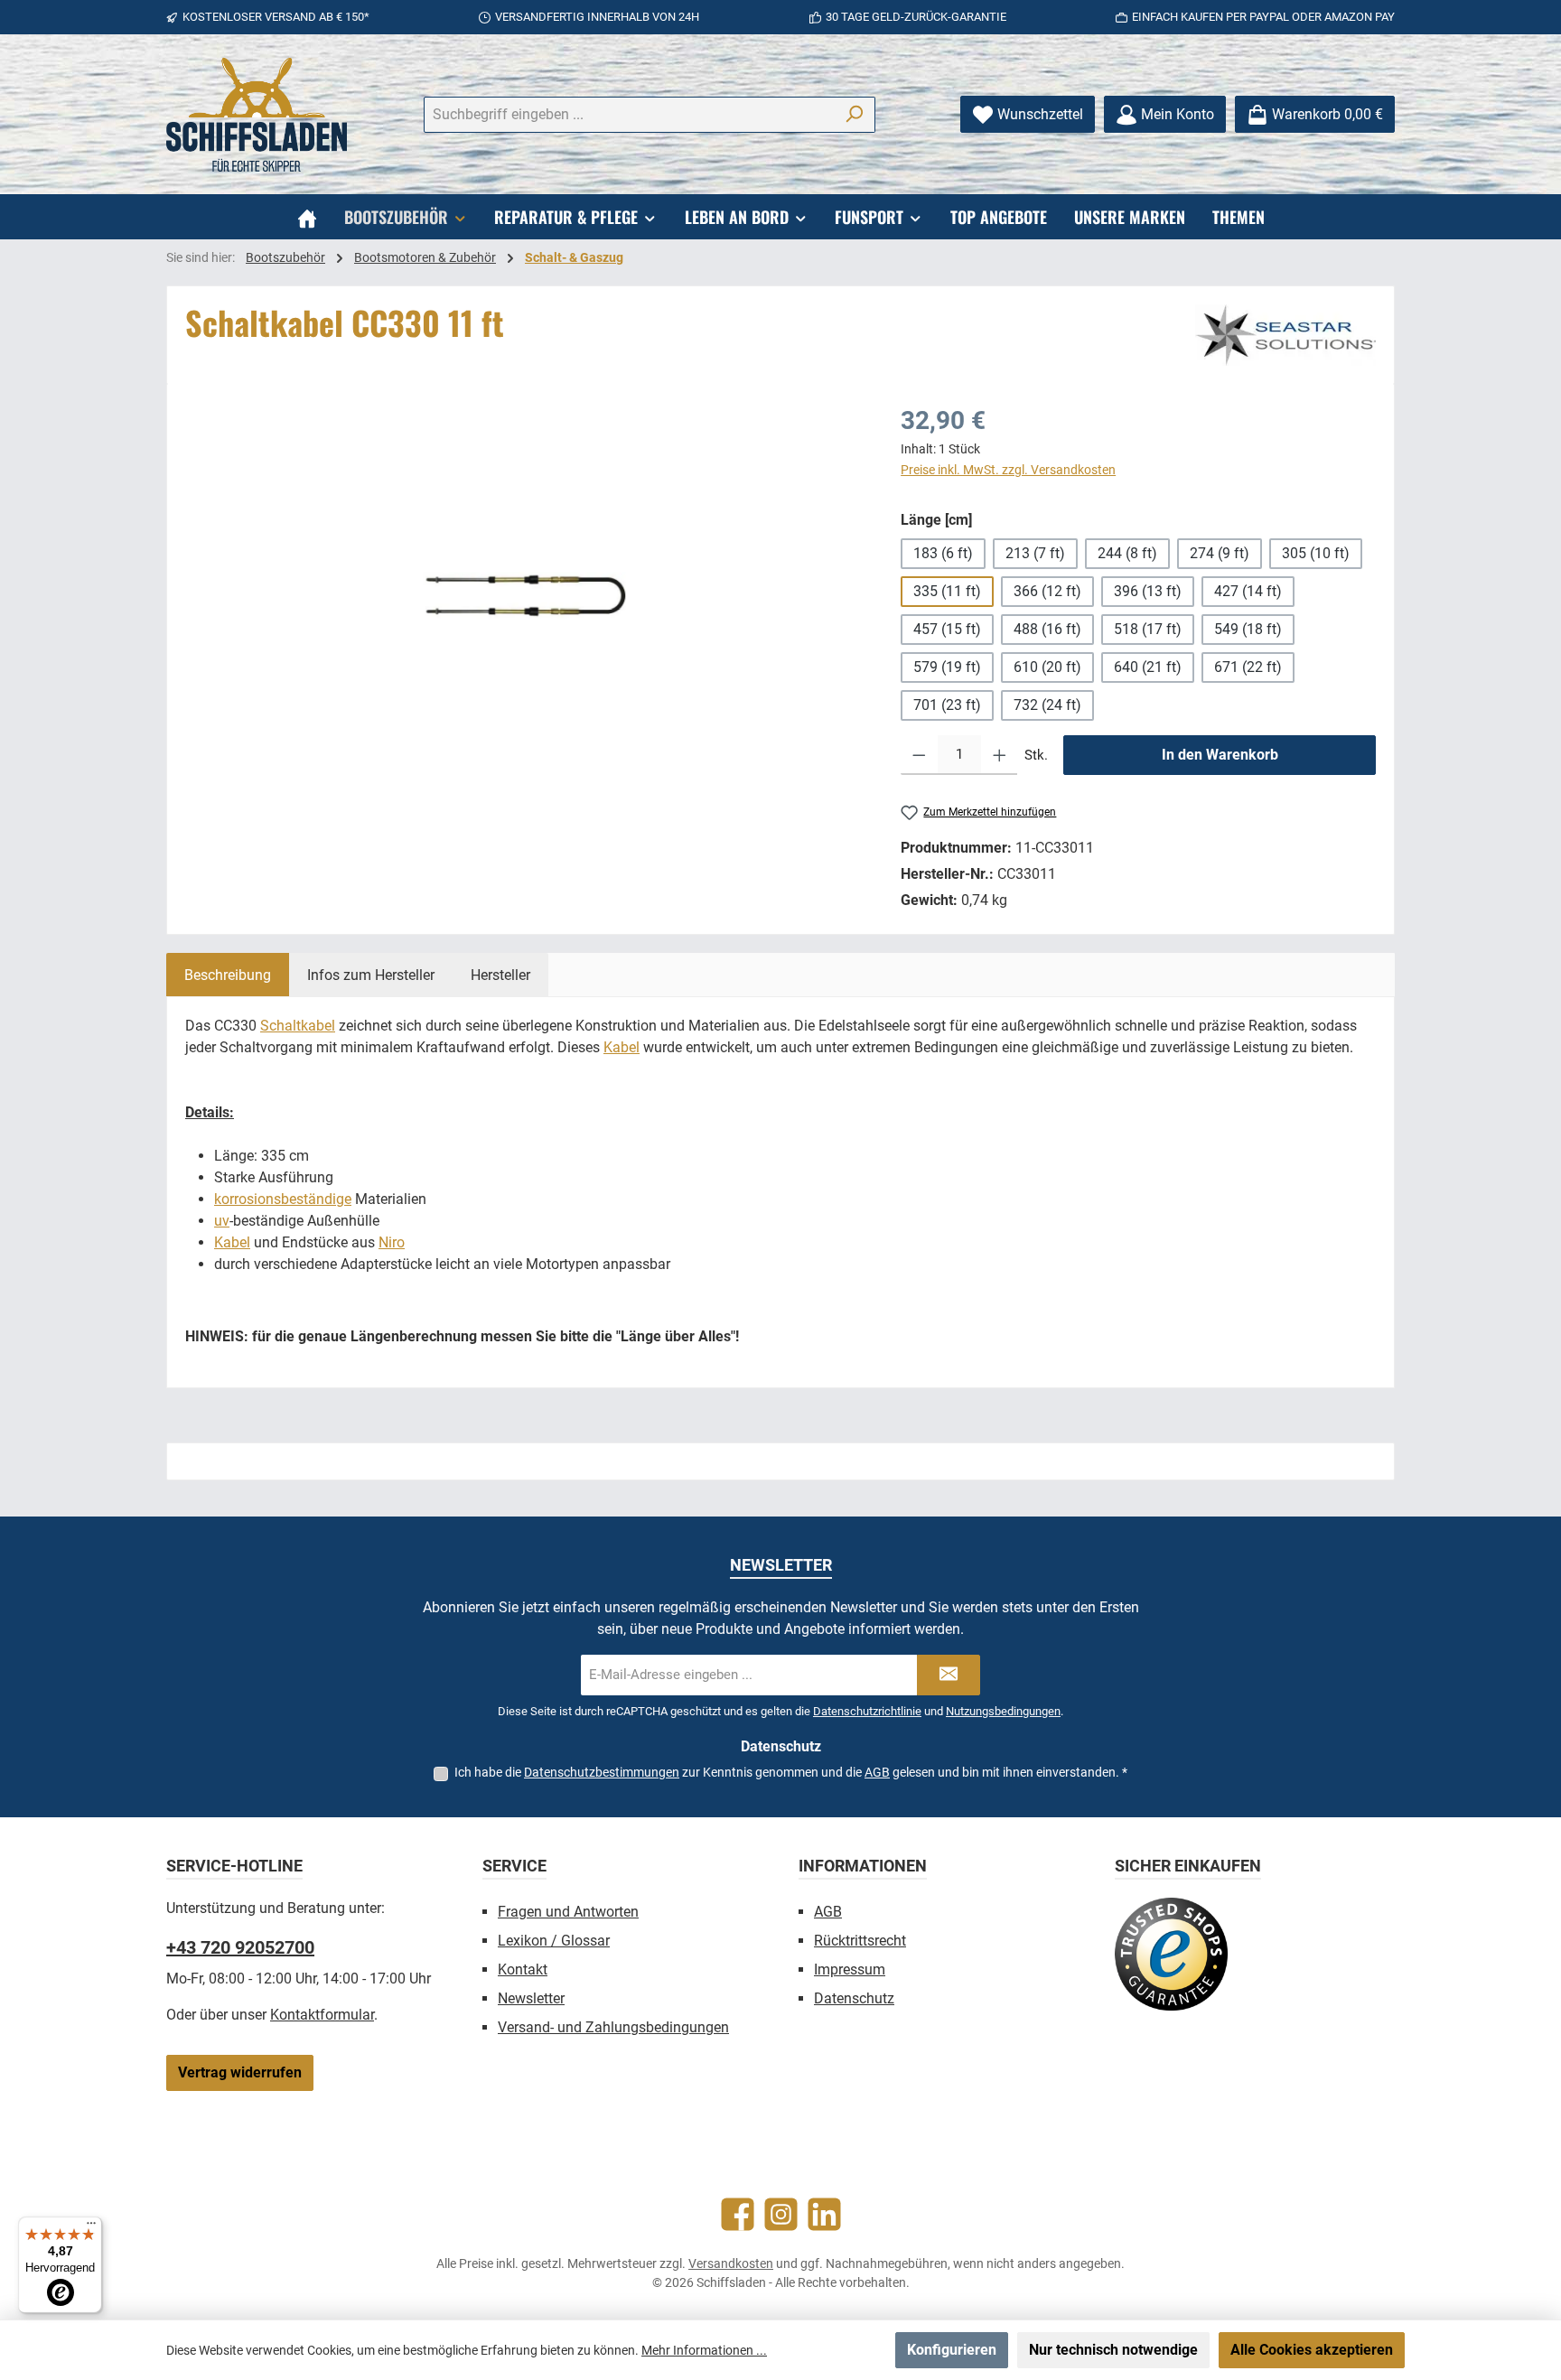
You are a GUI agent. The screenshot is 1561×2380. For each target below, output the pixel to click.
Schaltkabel (298, 1026)
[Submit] (949, 1675)
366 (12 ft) (1047, 591)
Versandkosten (731, 2263)
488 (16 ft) (1047, 629)
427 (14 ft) (1248, 591)
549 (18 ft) (1248, 629)
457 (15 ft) (947, 629)
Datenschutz (854, 1998)
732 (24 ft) (1047, 705)
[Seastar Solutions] (1285, 335)
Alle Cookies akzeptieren (1312, 2350)
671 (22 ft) (1248, 667)
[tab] (228, 975)
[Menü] (91, 2227)
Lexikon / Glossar (554, 1941)
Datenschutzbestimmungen (602, 1772)
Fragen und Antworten (568, 1912)
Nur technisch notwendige (1113, 2350)
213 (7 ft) (1035, 553)
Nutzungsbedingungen (1003, 1711)
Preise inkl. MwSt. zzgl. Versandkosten (1008, 470)
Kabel (622, 1047)
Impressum (850, 1969)
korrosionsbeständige (283, 1199)
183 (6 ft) (943, 553)
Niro (392, 1242)
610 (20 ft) (1047, 667)
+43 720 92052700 (240, 1947)
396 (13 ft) (1148, 591)
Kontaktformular (322, 2015)
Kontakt (523, 1969)
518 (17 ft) (1148, 629)
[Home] (307, 217)
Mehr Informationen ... (704, 2350)
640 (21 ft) (1148, 667)
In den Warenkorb (1220, 755)
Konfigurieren (952, 2350)
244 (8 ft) (1127, 553)
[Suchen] (854, 115)
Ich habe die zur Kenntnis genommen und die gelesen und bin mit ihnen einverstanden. (791, 1772)
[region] (525, 596)
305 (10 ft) (1316, 553)
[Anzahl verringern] (919, 755)
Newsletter (531, 1998)
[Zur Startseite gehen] (257, 115)
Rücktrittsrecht (860, 1941)
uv (222, 1221)
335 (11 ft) (947, 591)
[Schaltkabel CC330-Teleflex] (524, 596)
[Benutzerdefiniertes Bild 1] (1171, 1954)
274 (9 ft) (1220, 553)
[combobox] (629, 115)
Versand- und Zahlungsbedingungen (613, 2027)
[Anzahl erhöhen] (1000, 755)
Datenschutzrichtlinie (867, 1711)
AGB (877, 1772)
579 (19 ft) (947, 667)
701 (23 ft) (947, 705)
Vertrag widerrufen (240, 2072)
